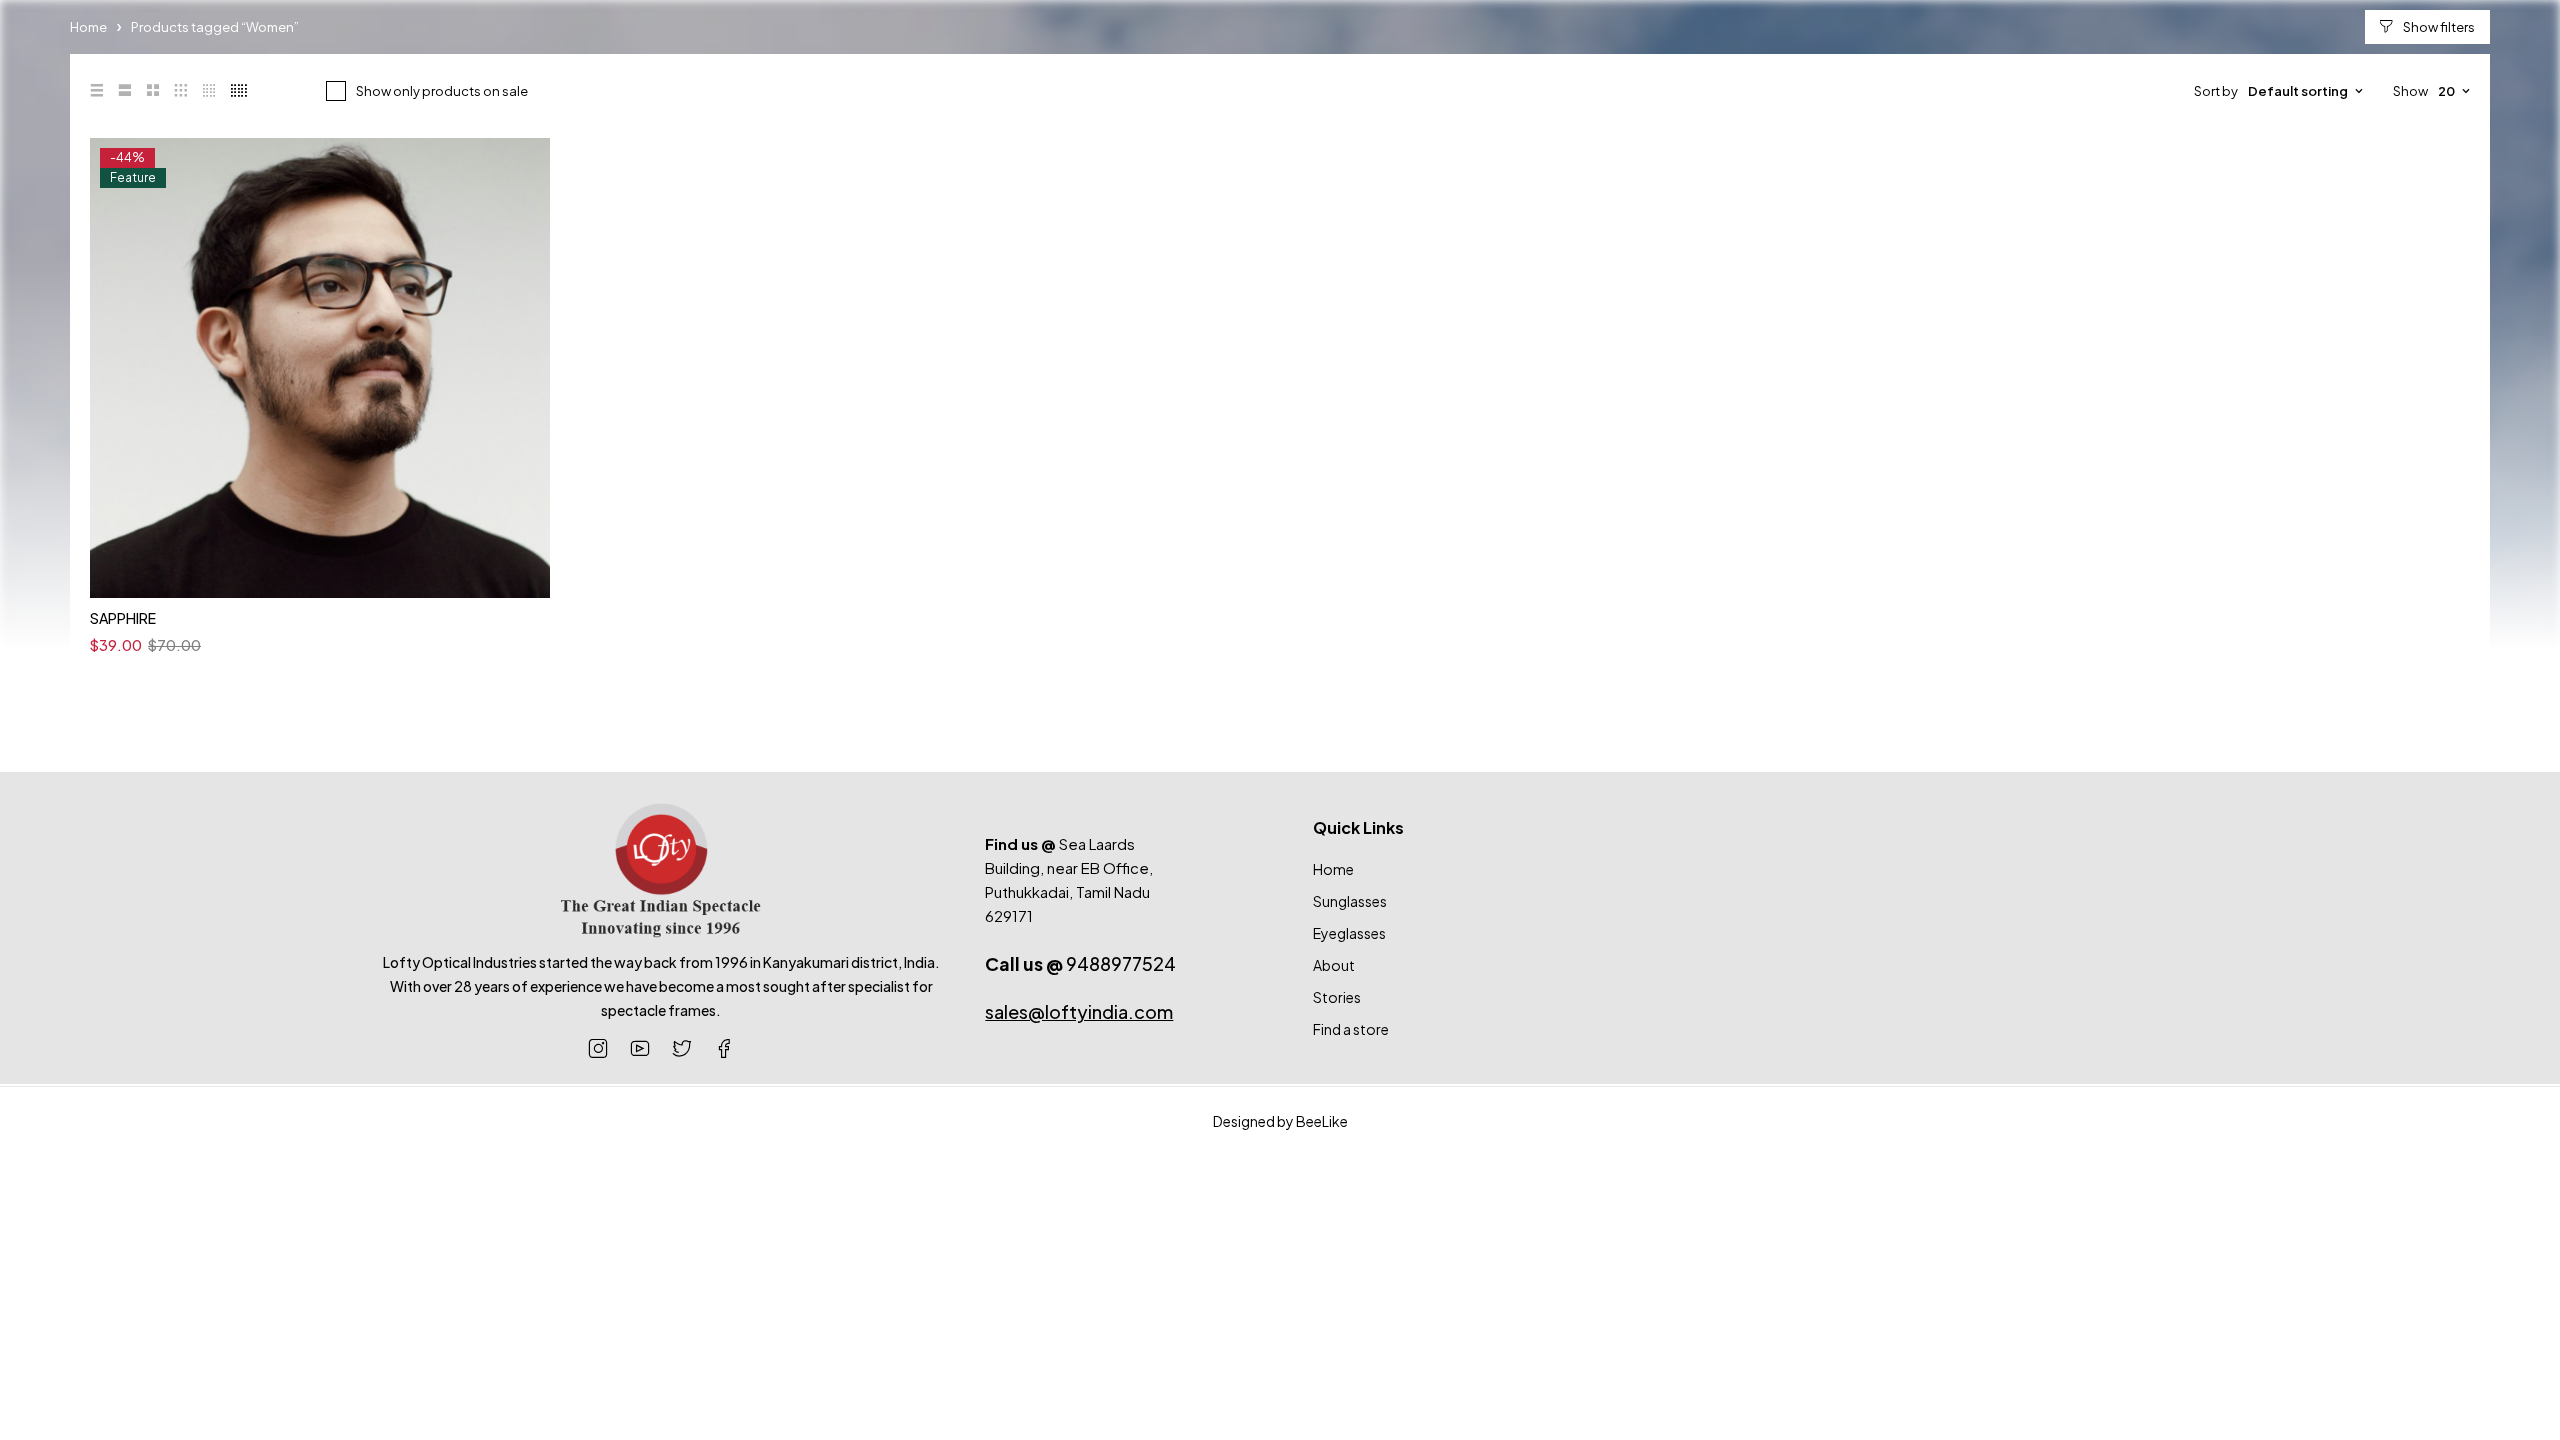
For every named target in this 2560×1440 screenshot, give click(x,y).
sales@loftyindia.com (1079, 1011)
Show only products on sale (442, 91)
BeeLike (1322, 1121)
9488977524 (1080, 963)
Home (88, 27)
